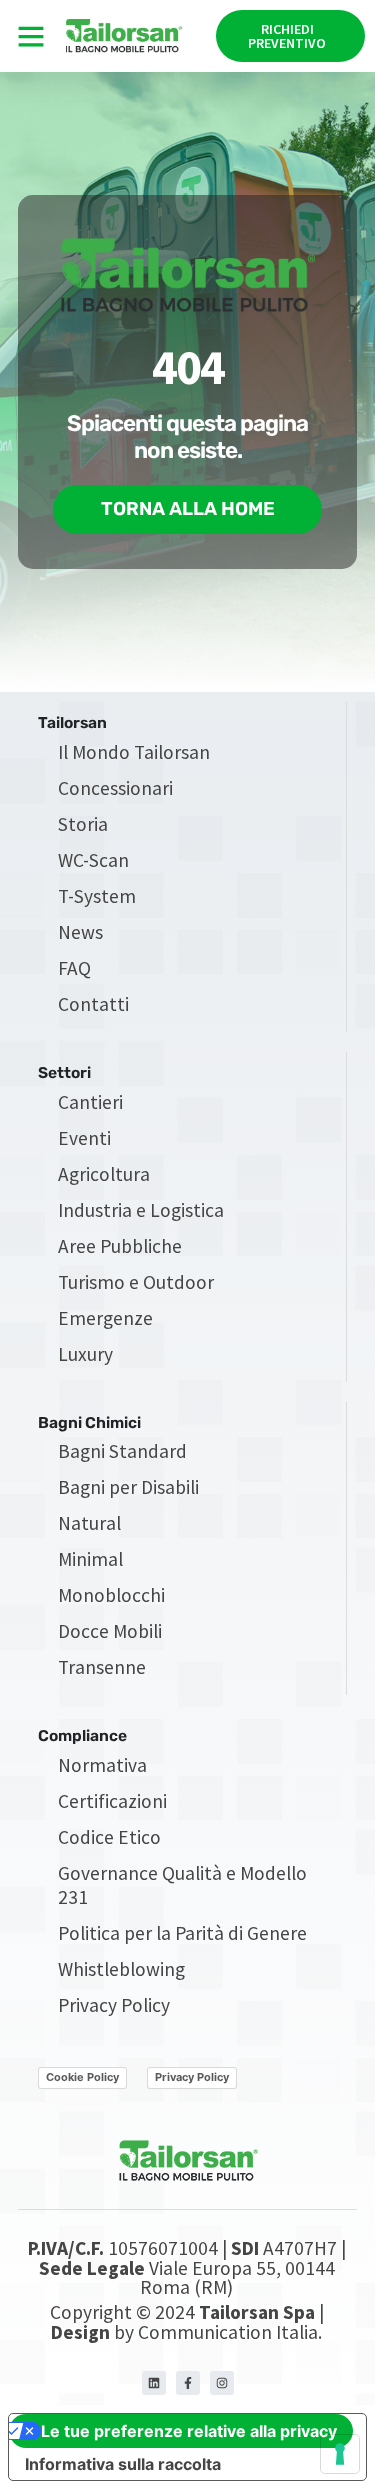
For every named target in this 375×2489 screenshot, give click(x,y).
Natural (89, 1523)
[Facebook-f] (188, 2383)
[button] (31, 36)
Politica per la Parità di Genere (182, 1933)
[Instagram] (222, 2383)
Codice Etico (109, 1837)
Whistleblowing (121, 1969)
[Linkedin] (154, 2383)
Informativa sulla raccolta (123, 2464)
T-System (97, 896)
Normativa (102, 1765)
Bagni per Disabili (128, 1487)
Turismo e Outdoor (136, 1282)
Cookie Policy (82, 2077)
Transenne (102, 1667)
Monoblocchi (111, 1595)
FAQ (74, 968)
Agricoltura (104, 1174)
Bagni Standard (122, 1451)
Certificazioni (112, 1801)
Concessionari (115, 788)
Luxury (85, 1354)
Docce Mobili (110, 1631)
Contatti (93, 1004)
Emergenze (105, 1318)
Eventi (84, 1138)
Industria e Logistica (141, 1210)
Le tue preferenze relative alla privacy (189, 2431)
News (80, 932)
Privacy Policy (114, 2005)
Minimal (90, 1559)
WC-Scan (93, 860)
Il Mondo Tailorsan (134, 752)
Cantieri (90, 1102)
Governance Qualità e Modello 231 (182, 1885)
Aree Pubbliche (120, 1246)
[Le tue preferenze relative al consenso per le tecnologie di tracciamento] (340, 2454)
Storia (83, 824)
